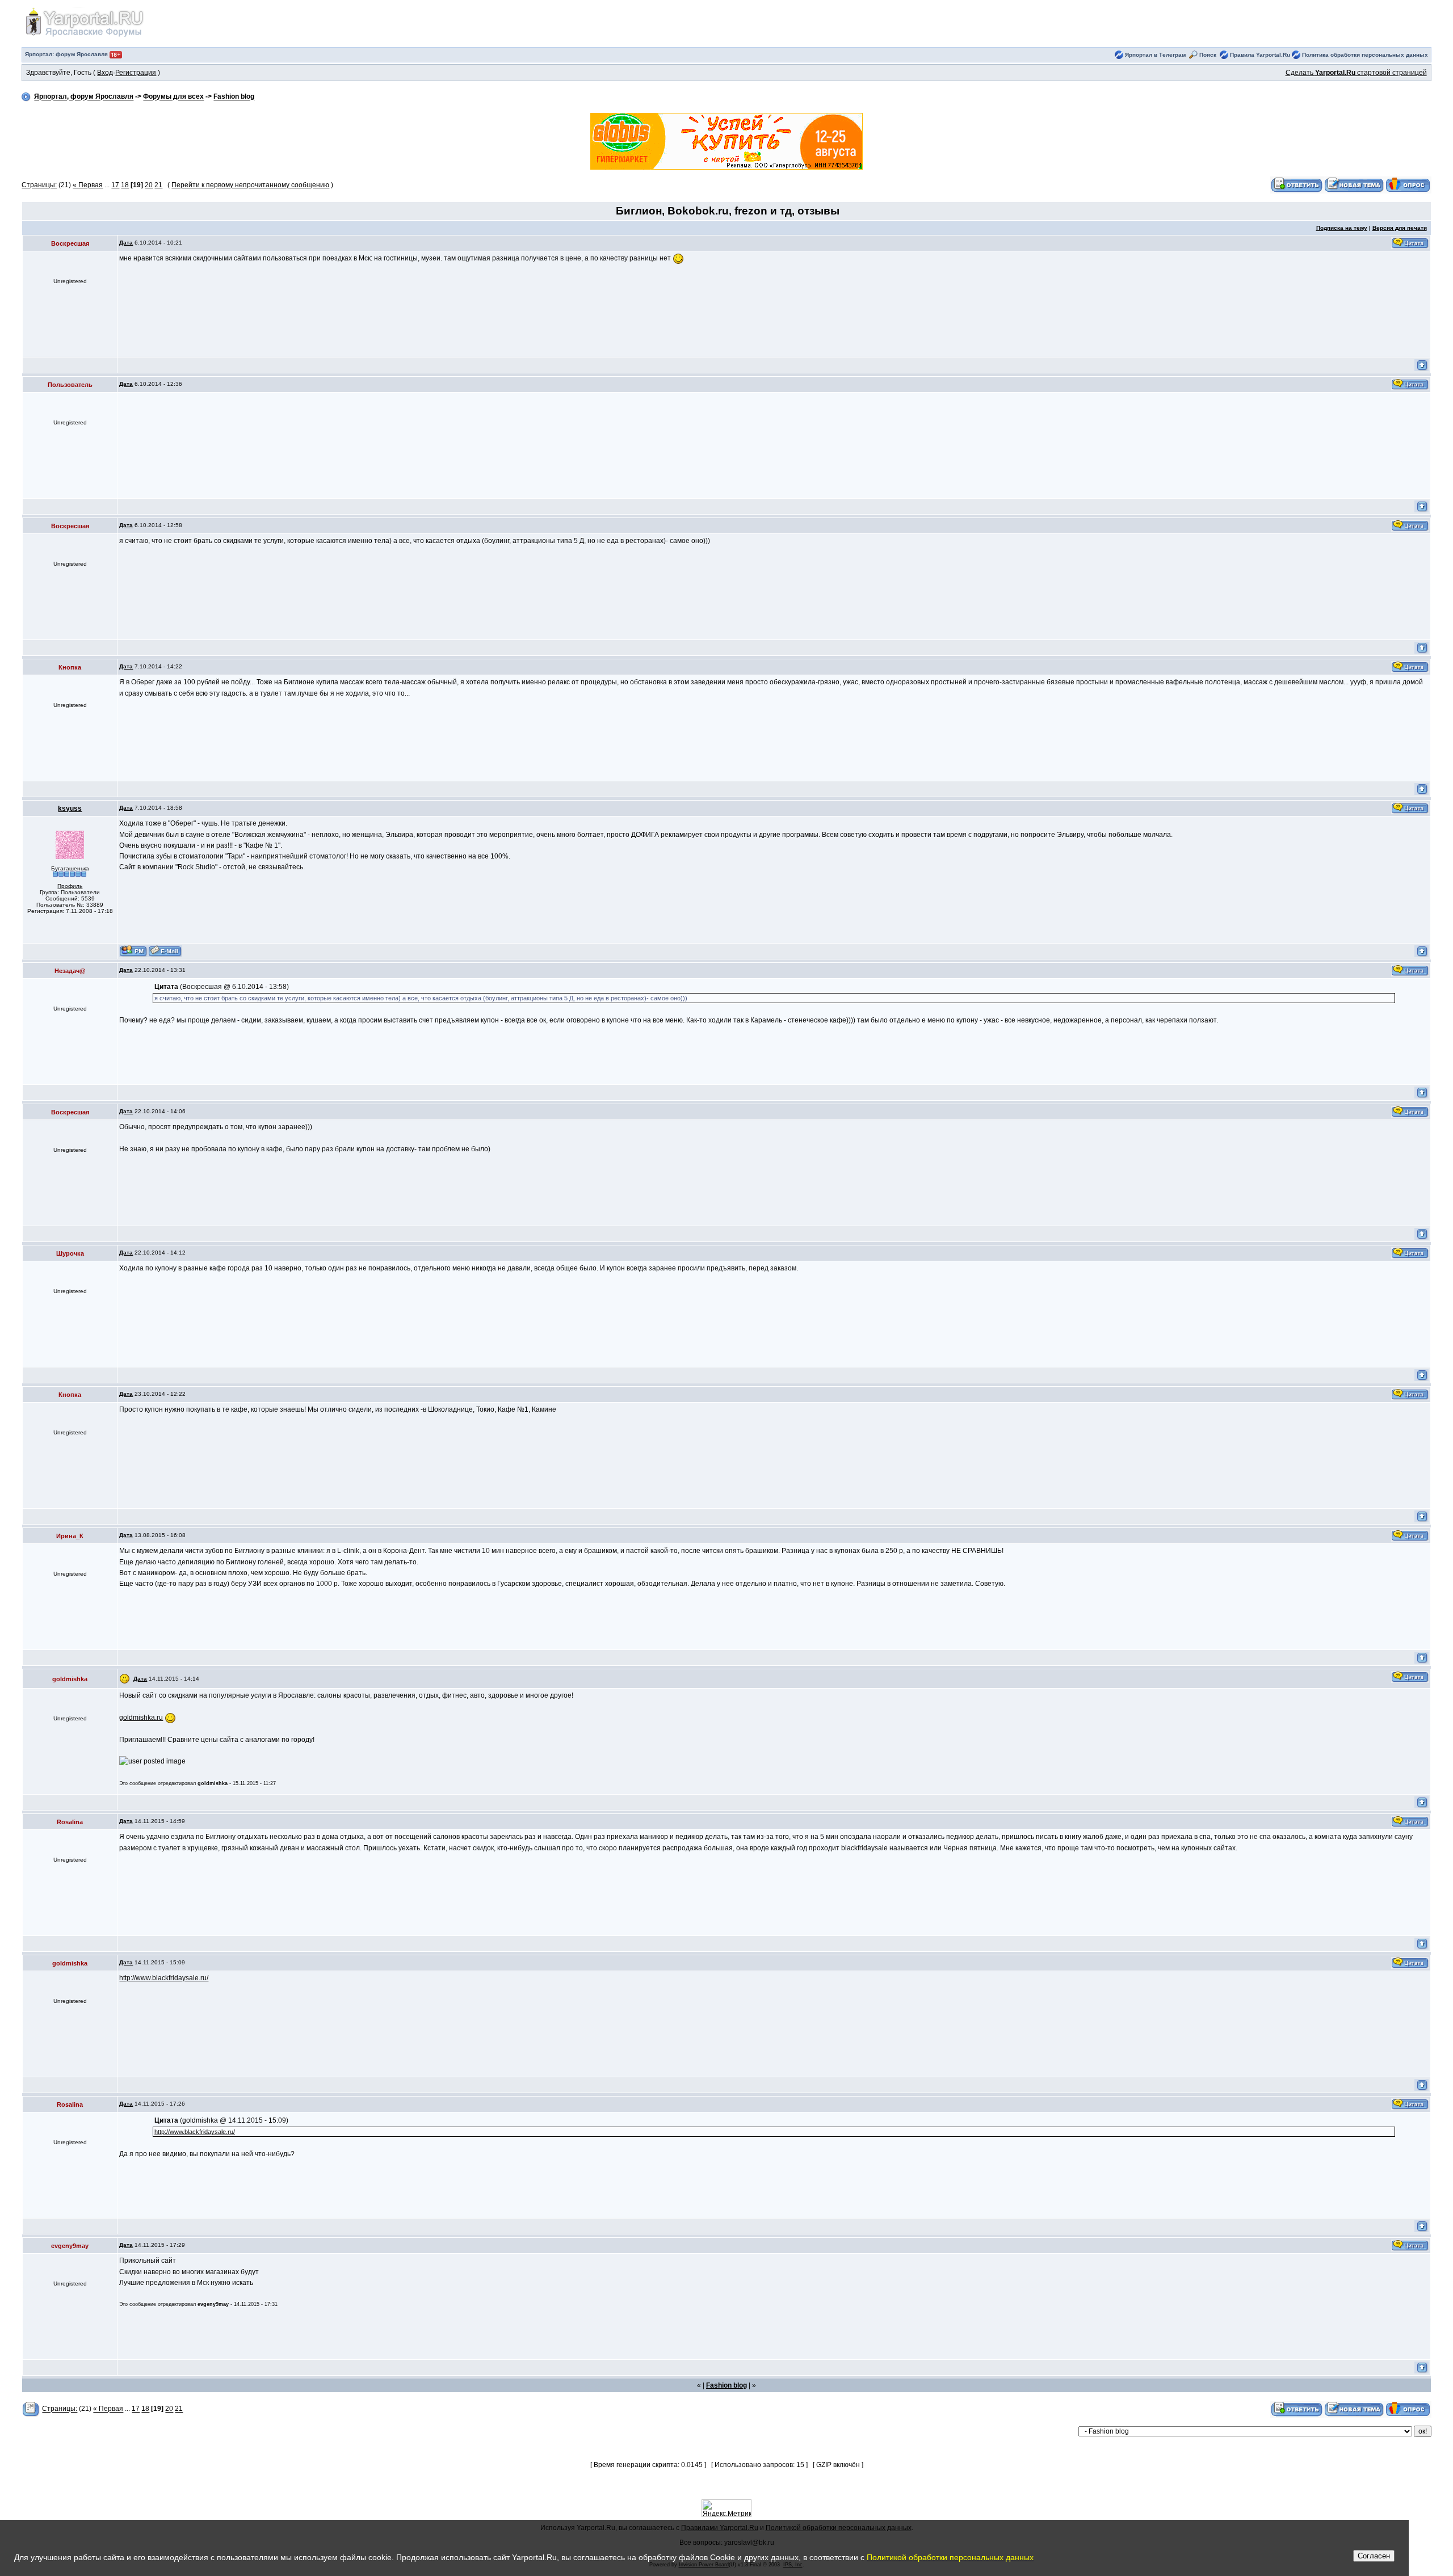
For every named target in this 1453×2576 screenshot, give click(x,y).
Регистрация (136, 73)
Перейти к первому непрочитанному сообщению (250, 185)
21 (158, 185)
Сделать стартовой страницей (1356, 73)
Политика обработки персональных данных (1365, 55)
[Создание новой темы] (1354, 185)
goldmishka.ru (141, 1718)
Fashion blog (234, 97)
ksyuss (70, 809)
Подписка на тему (1342, 228)
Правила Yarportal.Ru (1260, 55)
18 (125, 185)
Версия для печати (1400, 228)
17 (115, 185)
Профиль (70, 886)
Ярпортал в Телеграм (1155, 55)
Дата (126, 243)
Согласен (1374, 2556)
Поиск (1208, 55)
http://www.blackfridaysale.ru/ (164, 1978)
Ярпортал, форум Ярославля (84, 97)
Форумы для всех (173, 97)
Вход (105, 73)
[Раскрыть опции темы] (31, 2409)
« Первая (88, 185)
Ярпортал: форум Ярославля (67, 54)
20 (149, 185)
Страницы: (39, 185)
